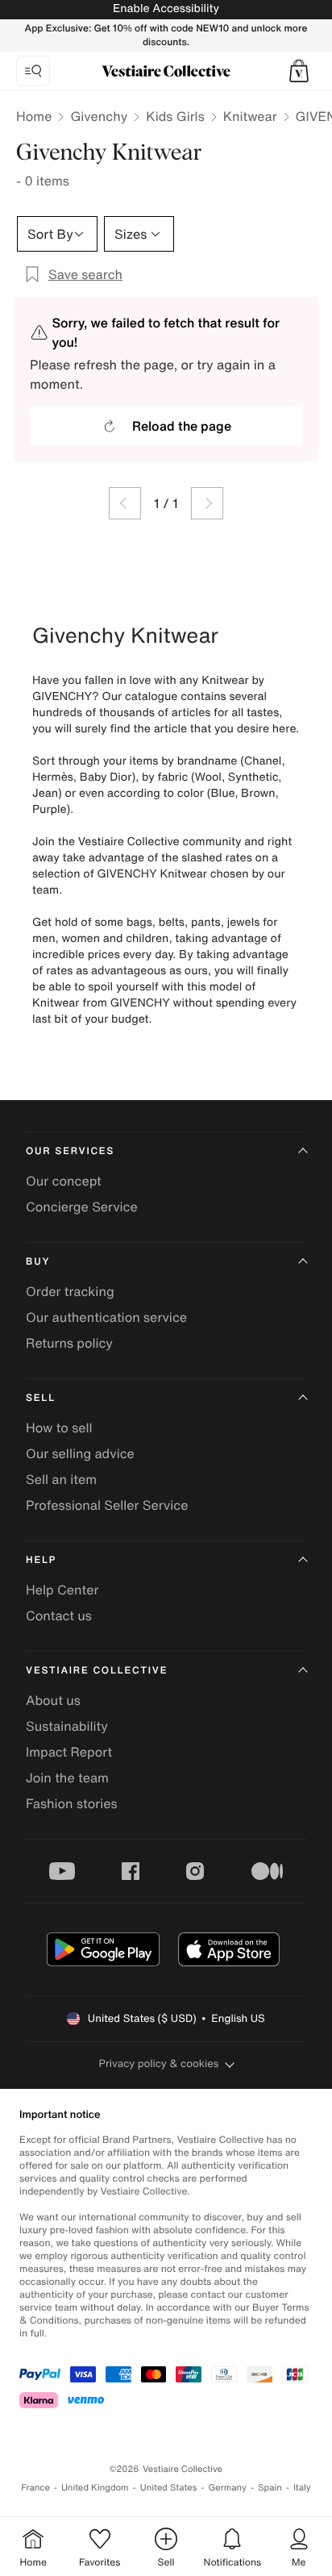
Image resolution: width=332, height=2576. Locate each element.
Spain (270, 2488)
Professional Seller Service (107, 1505)
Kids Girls (175, 116)
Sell (41, 1398)
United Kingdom (95, 2488)
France (35, 2488)
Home (34, 116)
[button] (299, 71)
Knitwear (250, 116)
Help (41, 1560)
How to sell (59, 1428)
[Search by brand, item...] (33, 71)
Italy (302, 2488)
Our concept (64, 1181)
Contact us (59, 1615)
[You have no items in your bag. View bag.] (299, 71)
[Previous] (125, 503)
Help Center (62, 1590)
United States (169, 2488)
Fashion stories (72, 1803)
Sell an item (61, 1479)
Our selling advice (80, 1453)
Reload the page (182, 426)
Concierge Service (82, 1207)
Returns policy (69, 1343)
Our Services (70, 1151)
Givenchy (99, 116)
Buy (38, 1262)
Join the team (67, 1778)
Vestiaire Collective (97, 1671)
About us (53, 1700)
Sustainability (67, 1726)
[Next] (207, 503)
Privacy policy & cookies (159, 2063)
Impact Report (69, 1752)
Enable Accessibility (166, 8)
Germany (227, 2488)
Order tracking (70, 1291)
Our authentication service (106, 1317)
